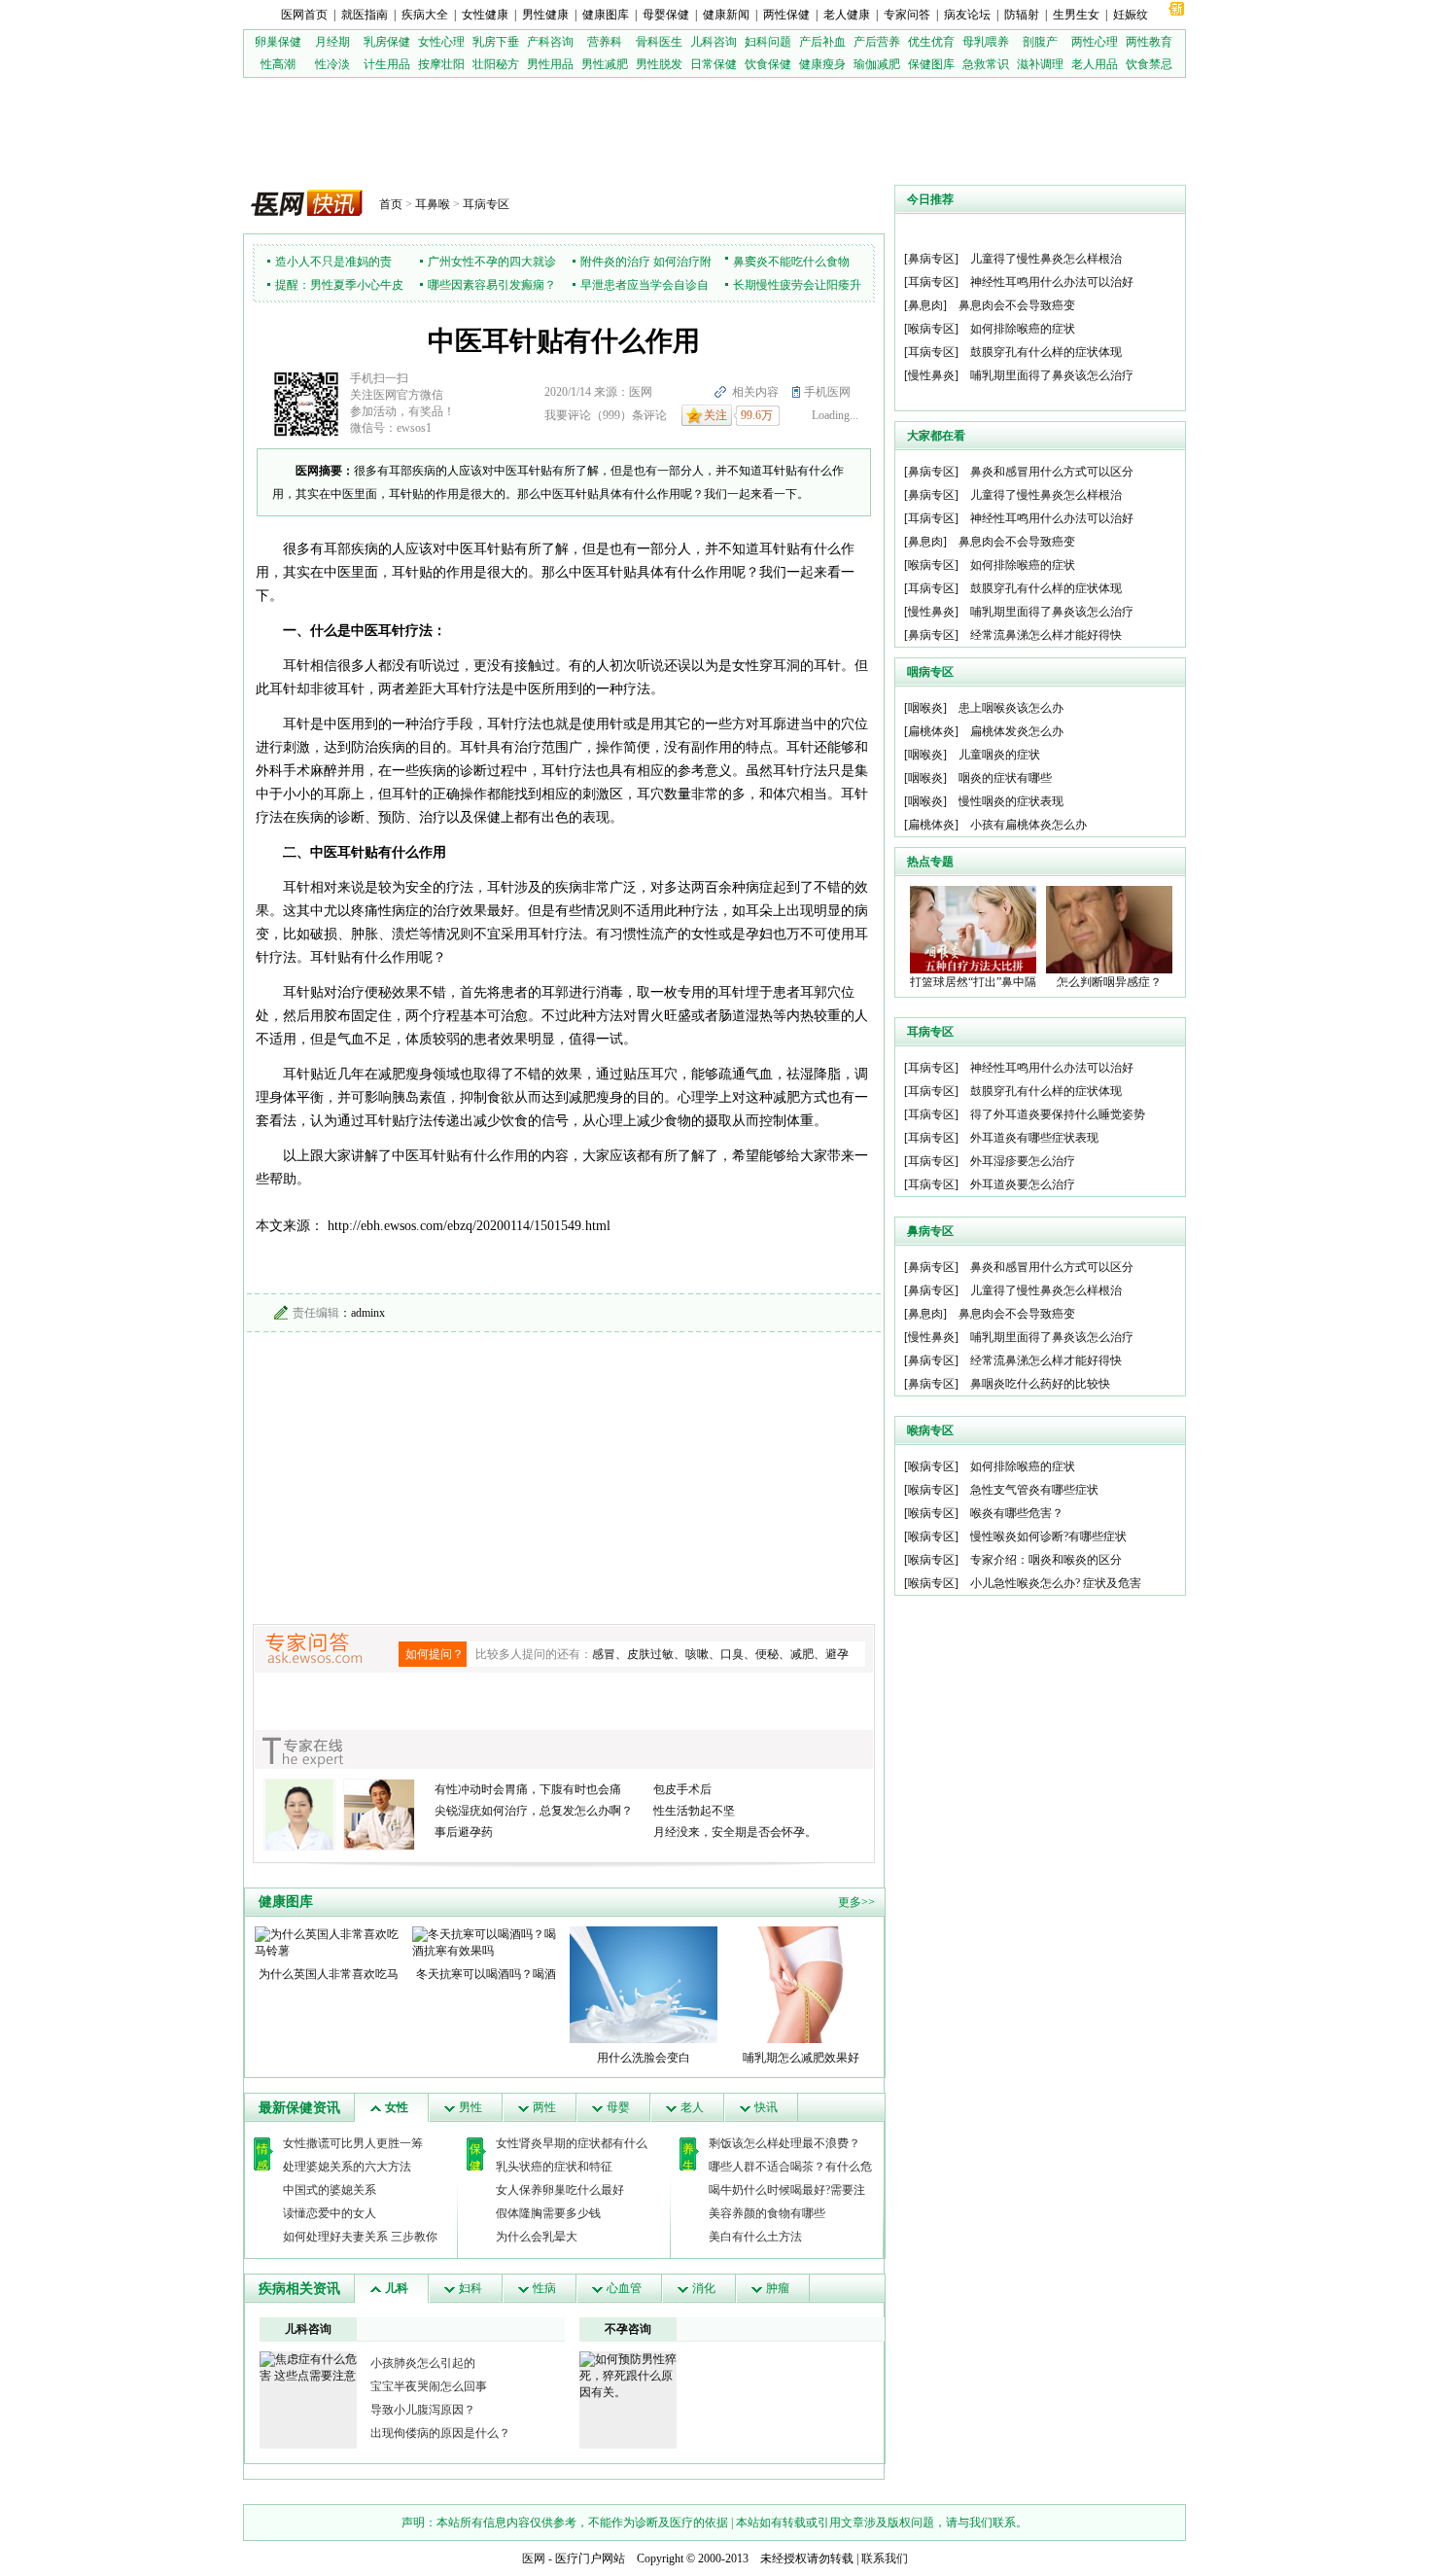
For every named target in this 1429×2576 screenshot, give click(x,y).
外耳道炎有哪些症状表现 (1034, 1138)
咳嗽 (697, 1654)
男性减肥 (605, 64)
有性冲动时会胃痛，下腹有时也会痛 (528, 1789)
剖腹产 (1040, 42)
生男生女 (1076, 15)
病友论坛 (967, 15)
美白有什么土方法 (755, 2237)
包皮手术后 (682, 1789)
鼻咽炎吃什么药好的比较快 (1040, 1384)
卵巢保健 (278, 42)
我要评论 (568, 415)
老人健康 (847, 15)
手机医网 (827, 392)
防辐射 (1022, 15)
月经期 (332, 42)
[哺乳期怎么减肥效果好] (801, 1984)
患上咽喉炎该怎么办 (1011, 708)
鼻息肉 (925, 305)
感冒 (604, 1654)
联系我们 (885, 2558)
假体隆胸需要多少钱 (548, 2213)
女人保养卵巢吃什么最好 (560, 2190)
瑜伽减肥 (877, 64)
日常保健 (714, 64)
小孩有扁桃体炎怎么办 (1028, 825)
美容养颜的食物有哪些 (767, 2213)
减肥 (802, 1654)
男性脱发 (659, 64)
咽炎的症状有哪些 (1005, 778)
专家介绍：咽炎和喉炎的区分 (1046, 1560)
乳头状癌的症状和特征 (554, 2167)
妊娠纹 (1131, 15)
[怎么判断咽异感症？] (1109, 929)
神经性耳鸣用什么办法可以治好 (1052, 282)
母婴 (618, 2107)
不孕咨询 (628, 2329)
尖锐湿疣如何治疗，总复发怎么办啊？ (534, 1811)
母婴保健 (666, 15)
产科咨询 (550, 42)
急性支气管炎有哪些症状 (1034, 1490)
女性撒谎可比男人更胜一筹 (353, 2143)
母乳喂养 (986, 42)
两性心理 (1095, 42)
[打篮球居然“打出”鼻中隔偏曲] (973, 929)
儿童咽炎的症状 (999, 755)
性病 (544, 2288)
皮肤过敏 (650, 1654)
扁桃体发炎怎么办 (1017, 731)
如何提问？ (435, 1654)
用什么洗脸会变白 (644, 2058)
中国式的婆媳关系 (330, 2190)
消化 (704, 2288)
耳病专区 (486, 204)
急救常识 (986, 64)
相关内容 (755, 392)
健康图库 (606, 15)
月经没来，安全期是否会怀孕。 (735, 1832)
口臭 (732, 1654)
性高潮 (278, 64)
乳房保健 (387, 42)
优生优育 (931, 42)
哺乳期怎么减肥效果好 (801, 2058)
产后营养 (877, 42)
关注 (715, 415)
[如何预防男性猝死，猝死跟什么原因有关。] (628, 2375)
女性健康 (485, 15)
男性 (471, 2107)
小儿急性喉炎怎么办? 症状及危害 (1056, 1583)
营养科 (605, 42)
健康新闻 (726, 15)
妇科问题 (768, 42)
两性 (544, 2107)
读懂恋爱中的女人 (330, 2213)
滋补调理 (1040, 64)
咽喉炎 (925, 708)
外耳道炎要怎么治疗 (1023, 1184)
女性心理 (441, 42)
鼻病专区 (931, 259)
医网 (534, 2558)
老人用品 (1095, 64)
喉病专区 (931, 329)
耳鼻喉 (433, 204)
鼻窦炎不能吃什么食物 (791, 262)
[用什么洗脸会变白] (644, 1984)
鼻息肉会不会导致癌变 (1017, 305)
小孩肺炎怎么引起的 (423, 2363)
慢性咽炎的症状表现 (1011, 801)
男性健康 (545, 15)
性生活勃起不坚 (694, 1811)
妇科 (471, 2288)
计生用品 (387, 64)
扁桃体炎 (931, 731)
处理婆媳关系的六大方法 (347, 2167)
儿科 (397, 2288)
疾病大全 (425, 15)
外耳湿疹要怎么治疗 (1023, 1161)
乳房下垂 (496, 42)
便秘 (767, 1654)
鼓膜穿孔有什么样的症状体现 (1046, 352)
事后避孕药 (464, 1832)
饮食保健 (768, 64)
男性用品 (550, 64)
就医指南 (365, 15)
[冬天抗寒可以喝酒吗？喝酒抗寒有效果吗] (486, 1942)
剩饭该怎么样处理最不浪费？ (784, 2143)
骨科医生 (659, 42)
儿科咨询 (714, 42)
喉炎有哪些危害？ (1017, 1513)
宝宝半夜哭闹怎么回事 (429, 2386)
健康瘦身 (822, 64)
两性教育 (1149, 42)
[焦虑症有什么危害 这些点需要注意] (308, 2367)
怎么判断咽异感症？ (1109, 982)
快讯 (766, 2107)
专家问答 (907, 15)
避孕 (837, 1654)
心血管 (624, 2288)
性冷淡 (332, 64)
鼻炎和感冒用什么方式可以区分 (1052, 472)
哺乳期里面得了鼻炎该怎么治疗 (1052, 375)
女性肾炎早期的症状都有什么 (572, 2143)
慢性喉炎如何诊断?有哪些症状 (1048, 1536)
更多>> (856, 1902)
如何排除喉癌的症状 (1023, 329)
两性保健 (786, 15)
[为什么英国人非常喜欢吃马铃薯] (329, 1942)
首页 (391, 204)
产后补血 (822, 42)
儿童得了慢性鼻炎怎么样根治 (1046, 259)
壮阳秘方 (496, 64)
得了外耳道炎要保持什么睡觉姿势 (1058, 1114)
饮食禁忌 (1149, 64)
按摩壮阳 (441, 64)
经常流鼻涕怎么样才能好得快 (1046, 635)
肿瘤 (778, 2288)
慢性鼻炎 (931, 375)
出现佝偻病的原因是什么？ (440, 2433)
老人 (692, 2107)
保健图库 (931, 64)
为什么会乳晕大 (537, 2237)
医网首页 (304, 15)
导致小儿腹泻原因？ (423, 2410)
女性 (397, 2107)
